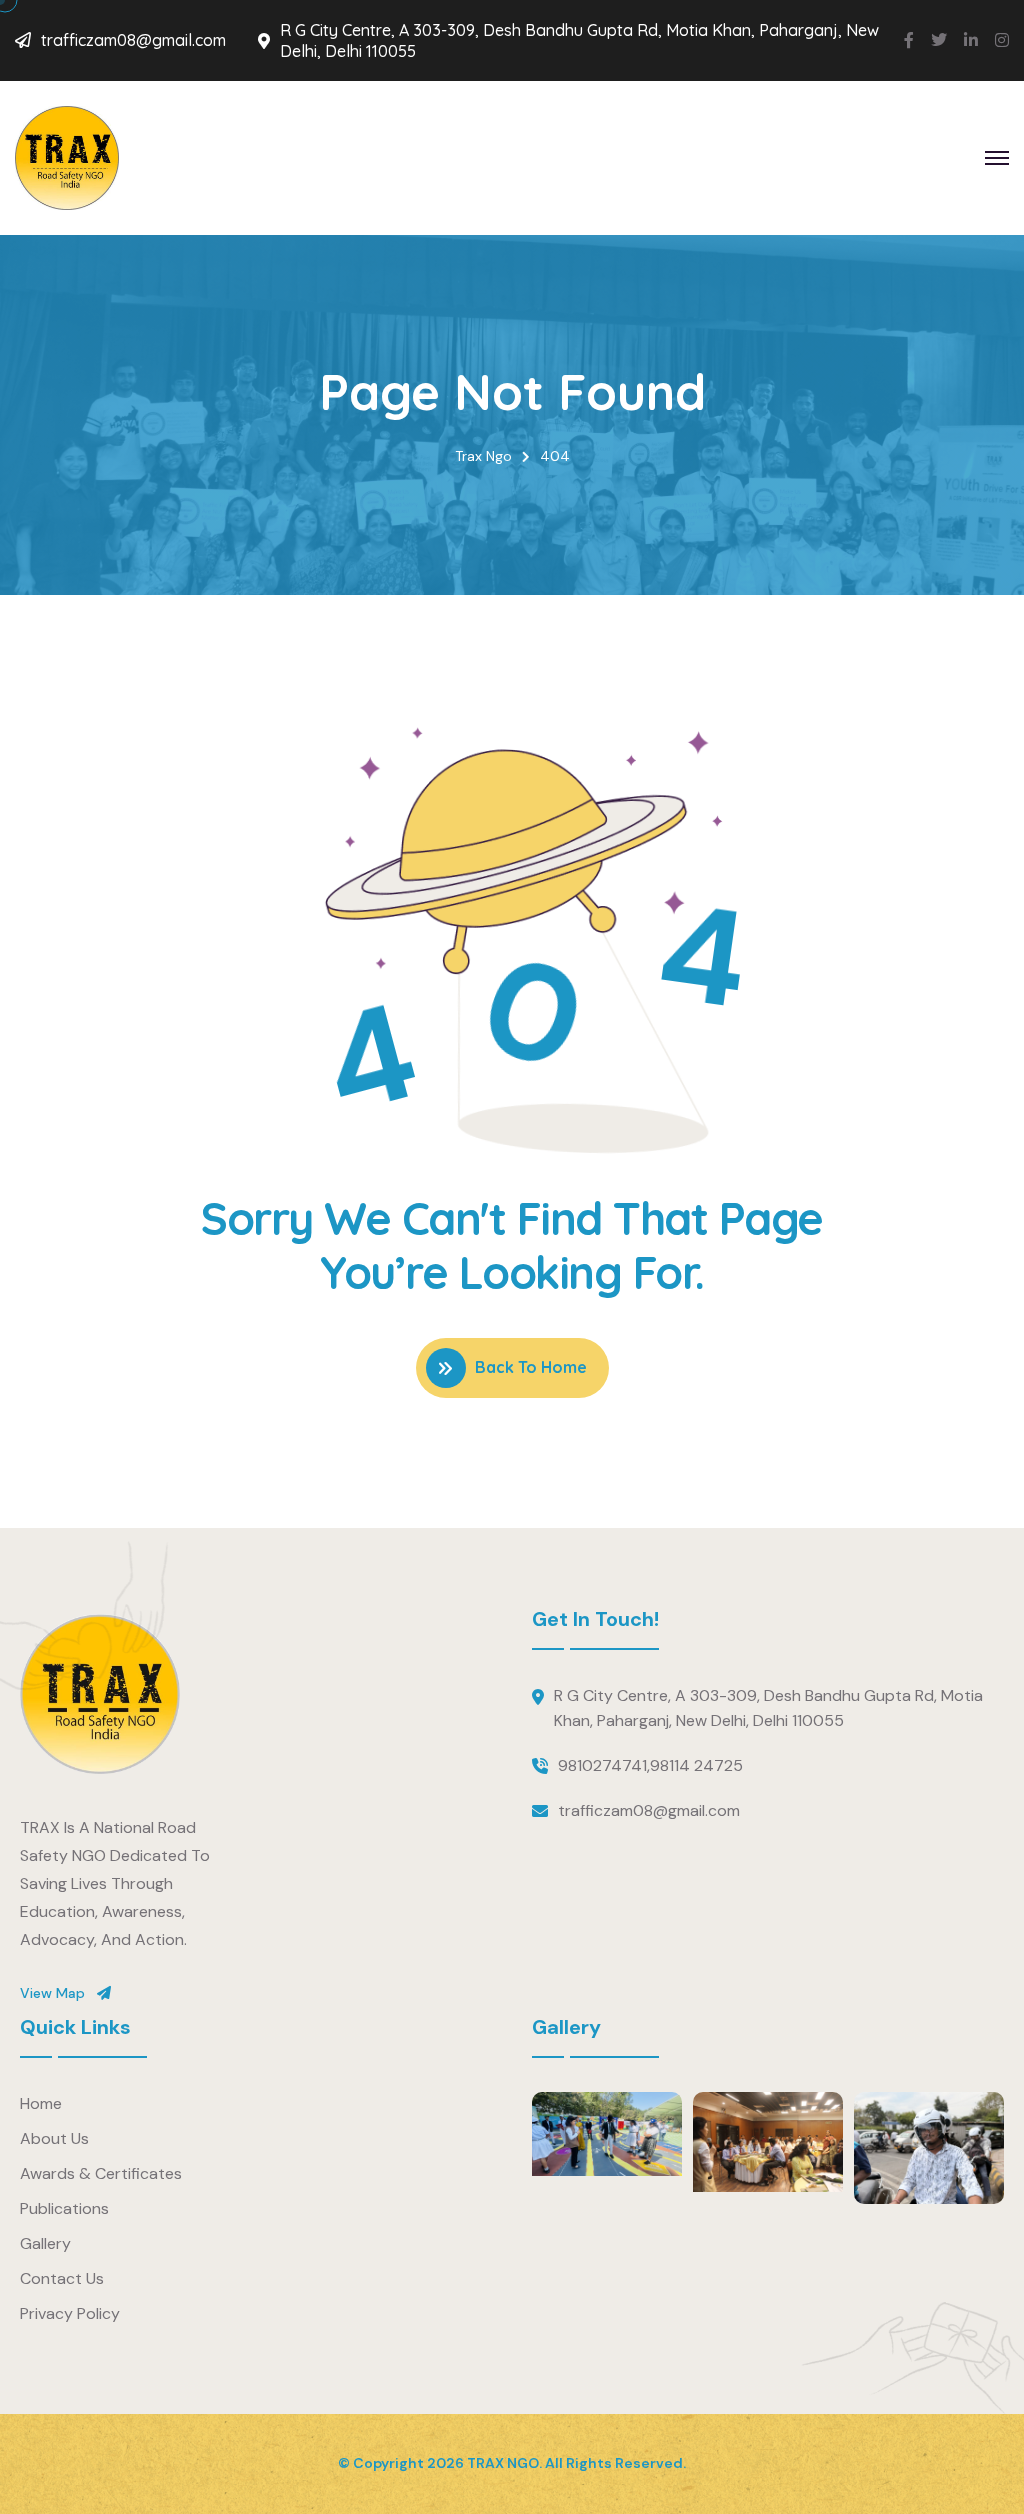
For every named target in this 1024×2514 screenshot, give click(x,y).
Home (41, 2103)
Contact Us (62, 2278)
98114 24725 (696, 1765)
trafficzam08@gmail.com (133, 40)
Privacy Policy (70, 2313)
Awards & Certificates (101, 2173)
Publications (64, 2208)
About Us (54, 2138)
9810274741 (602, 1765)
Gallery (45, 2243)
